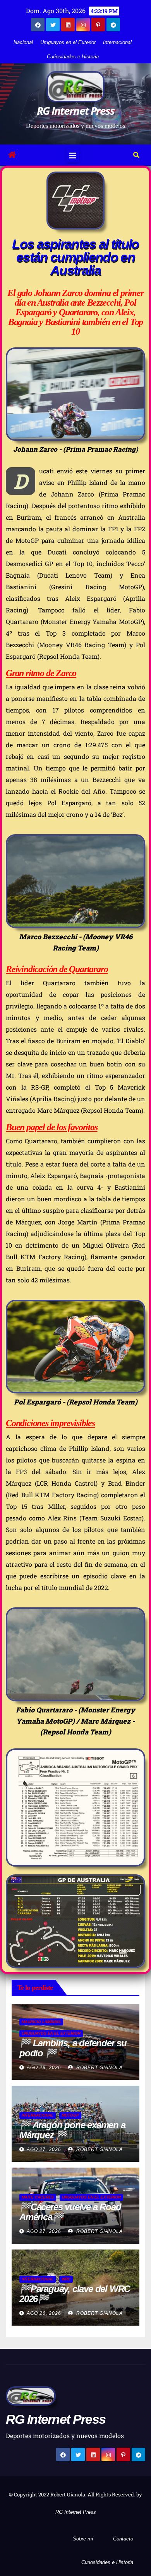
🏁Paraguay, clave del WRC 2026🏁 (75, 2294)
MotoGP (70, 2115)
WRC (66, 2279)
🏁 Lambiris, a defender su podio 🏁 (73, 2048)
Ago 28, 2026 (44, 2068)
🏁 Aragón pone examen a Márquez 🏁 (72, 2130)
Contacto (123, 2539)
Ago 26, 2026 (44, 2313)
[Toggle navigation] (73, 155)
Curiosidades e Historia (73, 57)
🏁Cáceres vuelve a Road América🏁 (70, 2212)
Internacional (117, 42)
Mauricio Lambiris (41, 2022)
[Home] (12, 155)
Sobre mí (83, 2539)
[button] (136, 155)
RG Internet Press (75, 111)
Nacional (23, 42)
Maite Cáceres (38, 2197)
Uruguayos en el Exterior (68, 42)
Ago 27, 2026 (44, 2149)
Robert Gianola (99, 2068)
